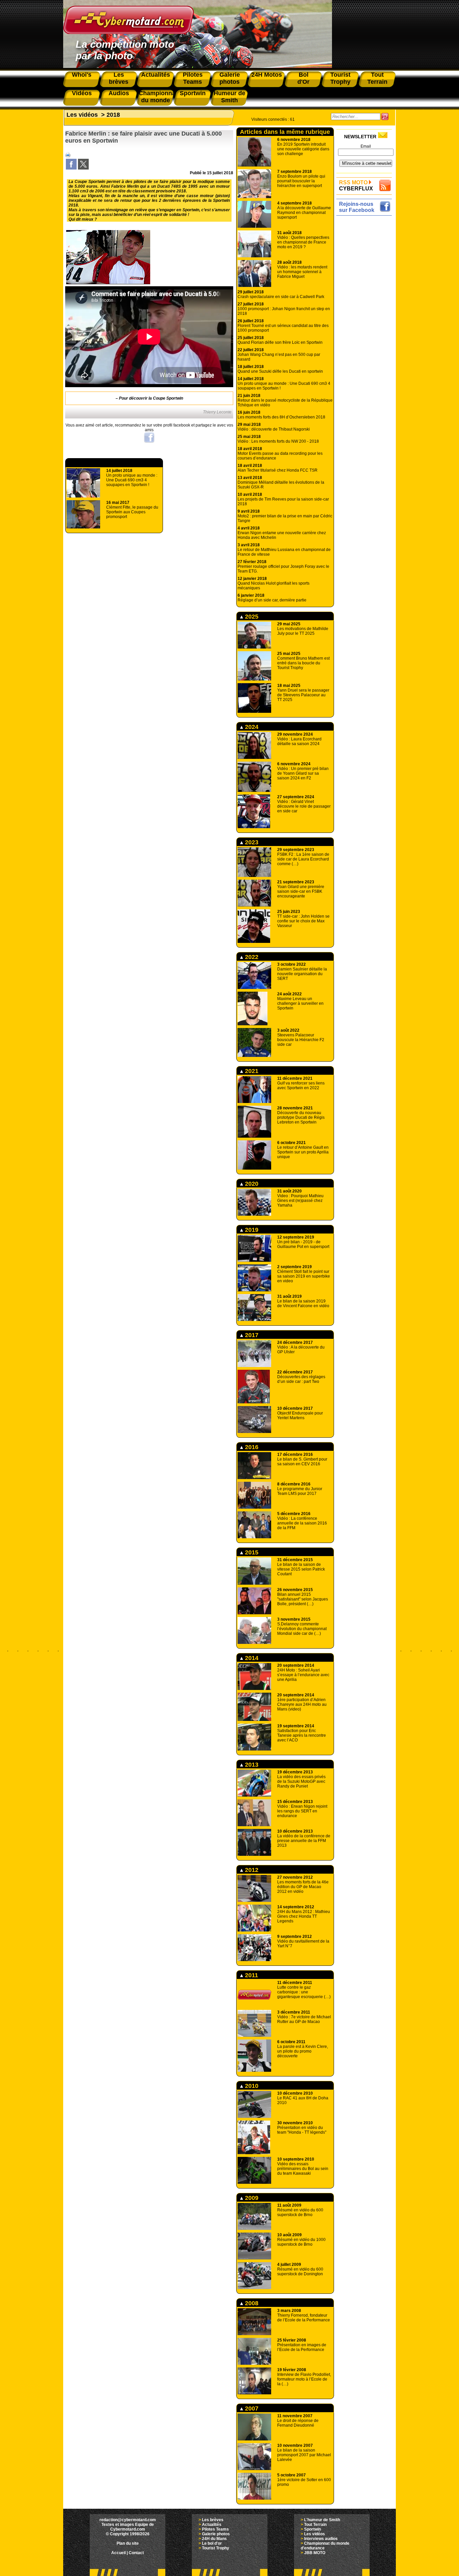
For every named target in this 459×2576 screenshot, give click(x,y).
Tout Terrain (315, 2525)
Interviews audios (321, 2539)
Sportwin (312, 2529)
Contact (136, 2553)
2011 (251, 1975)
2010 (251, 2086)
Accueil (118, 2553)
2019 (251, 1230)
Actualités (212, 2525)
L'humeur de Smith (322, 2520)
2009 (251, 2198)
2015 (251, 1552)
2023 (251, 842)
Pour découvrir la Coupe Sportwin (151, 398)
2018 (113, 115)
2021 (251, 1071)
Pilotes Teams (215, 2529)
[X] (83, 168)
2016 (251, 1447)
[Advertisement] (366, 319)
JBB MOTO (315, 2553)
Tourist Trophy (216, 2548)
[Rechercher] (385, 117)
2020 (251, 1184)
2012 (251, 1870)
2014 (251, 1658)
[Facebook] (71, 168)
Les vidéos (82, 115)
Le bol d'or (212, 2543)
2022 (251, 957)
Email (366, 146)
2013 (251, 1765)
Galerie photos (216, 2534)
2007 (251, 2408)
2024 (251, 727)
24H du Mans (214, 2539)
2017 (251, 1335)
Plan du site (128, 2543)
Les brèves (213, 2520)
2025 (251, 617)
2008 (251, 2303)
